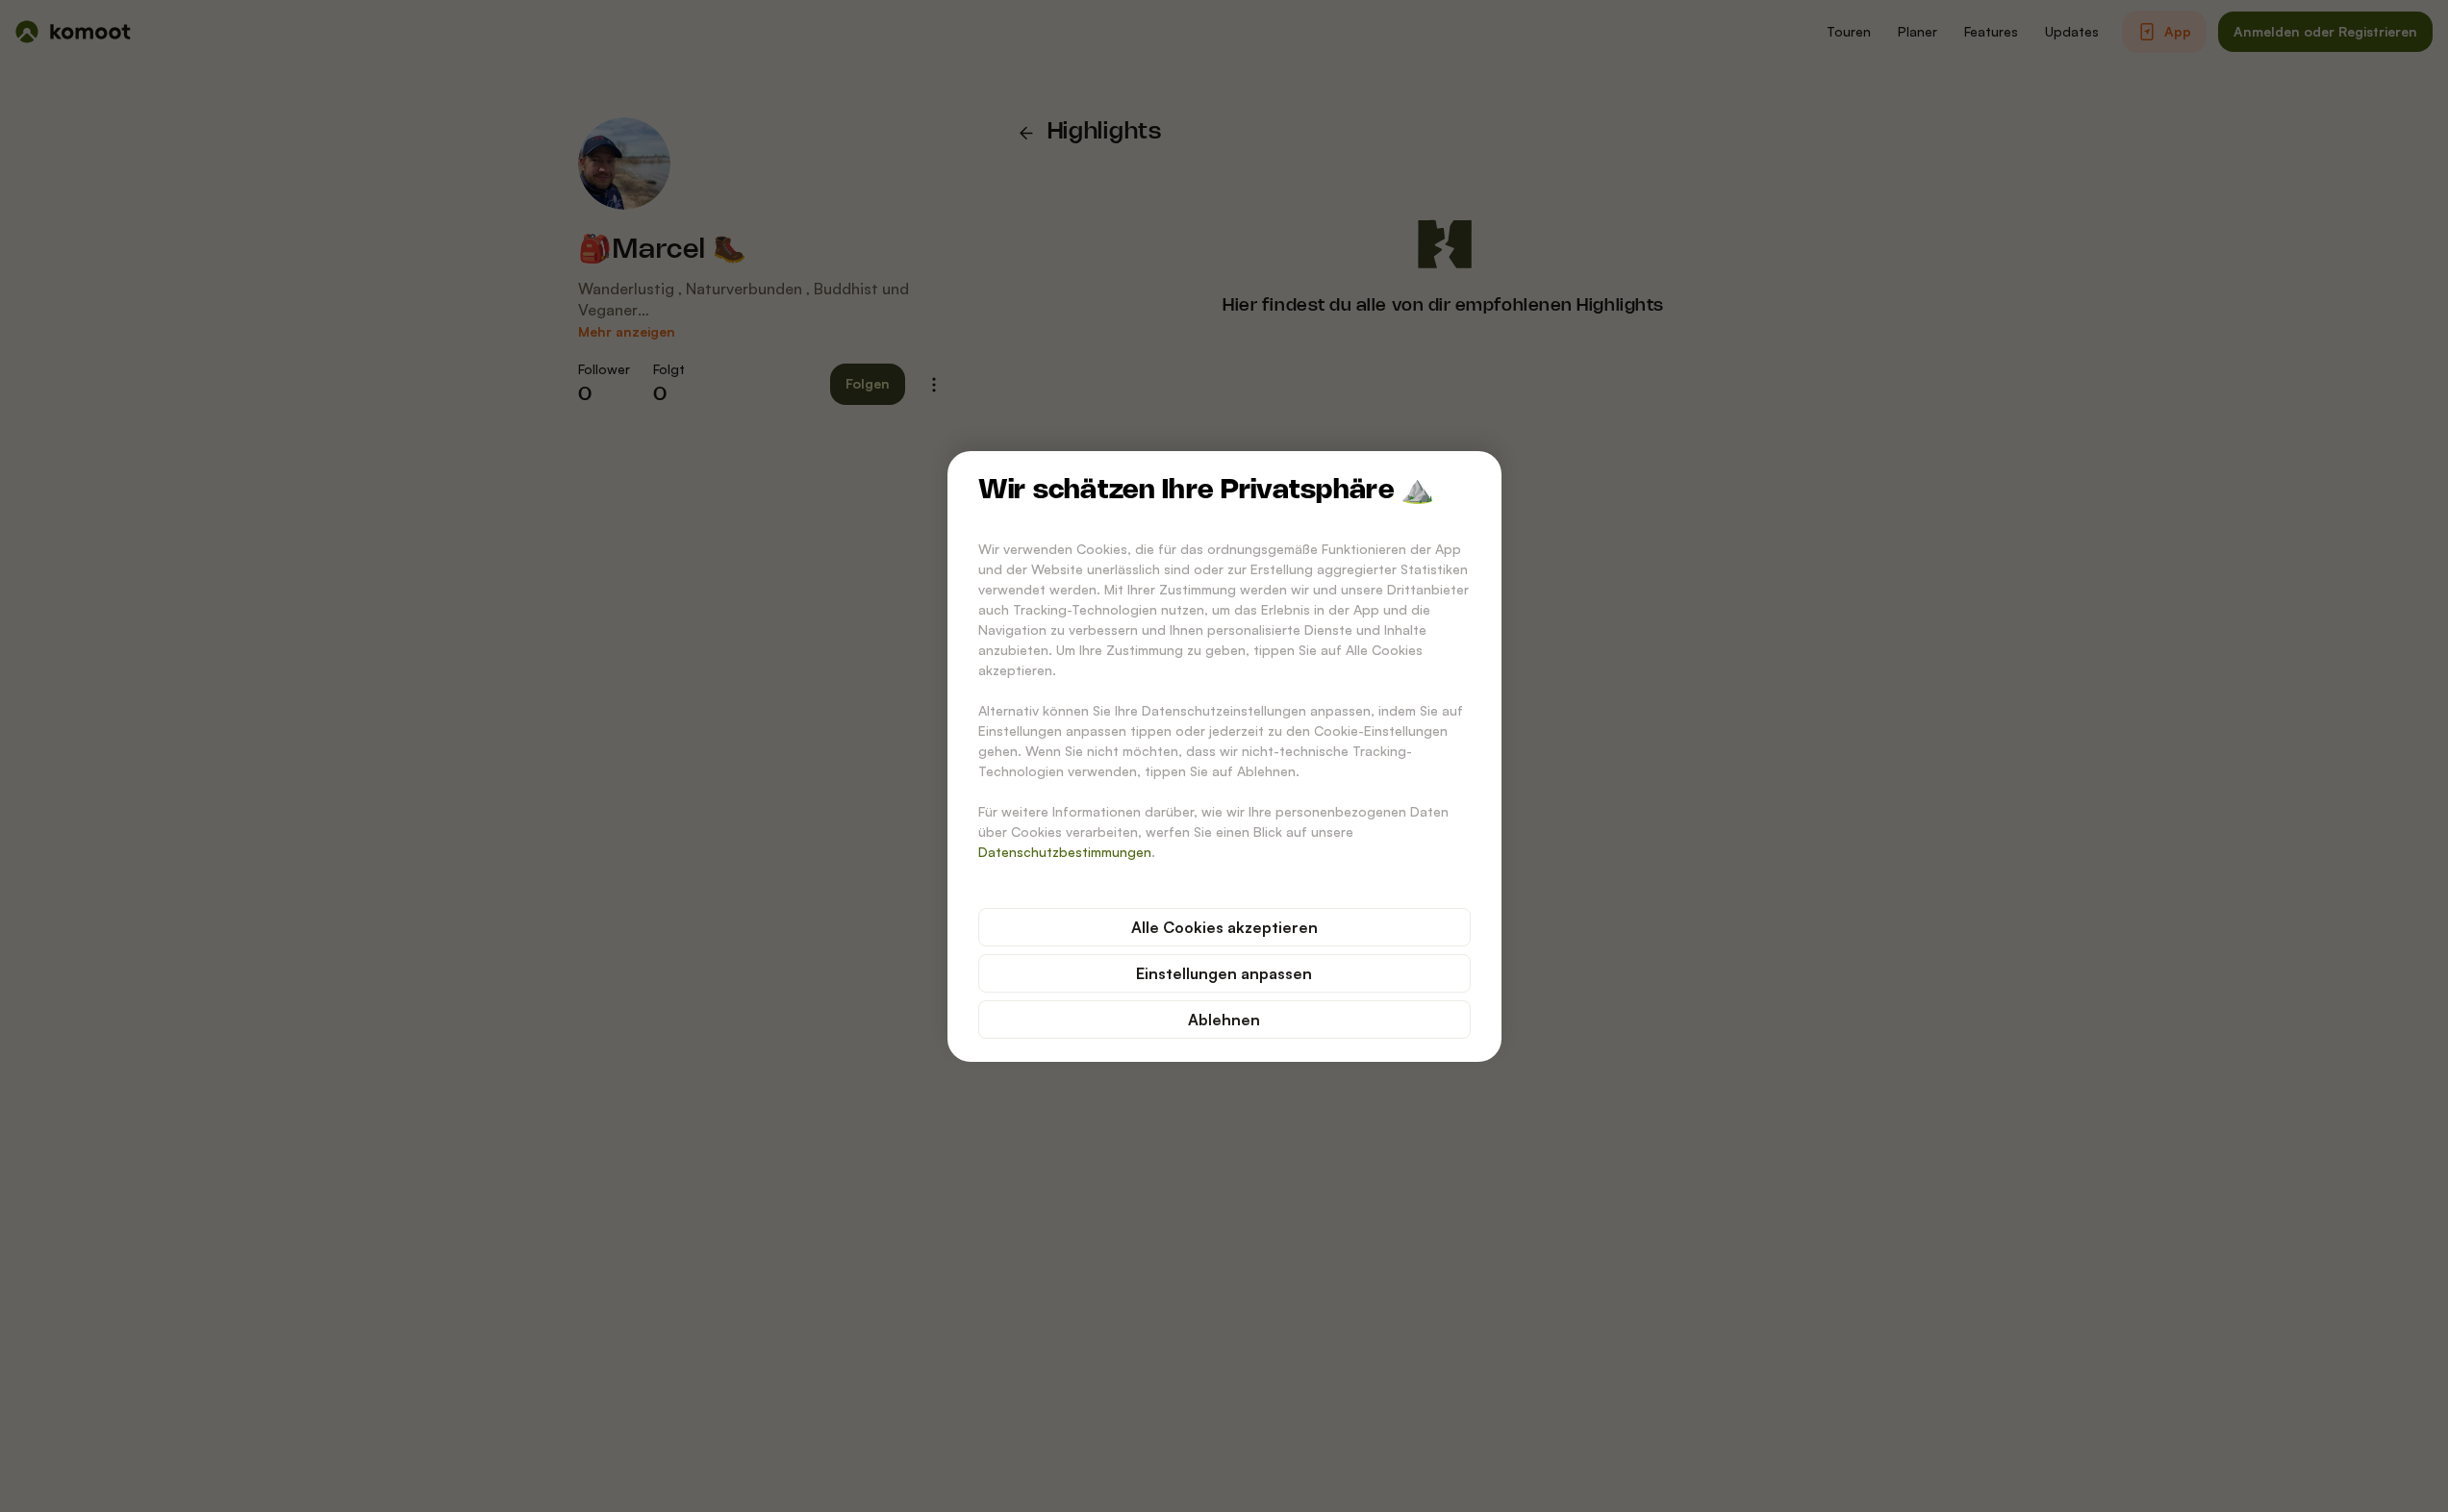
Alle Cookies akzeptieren (1224, 927)
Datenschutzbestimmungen (1065, 852)
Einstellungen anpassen (1224, 973)
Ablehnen (1224, 1020)
